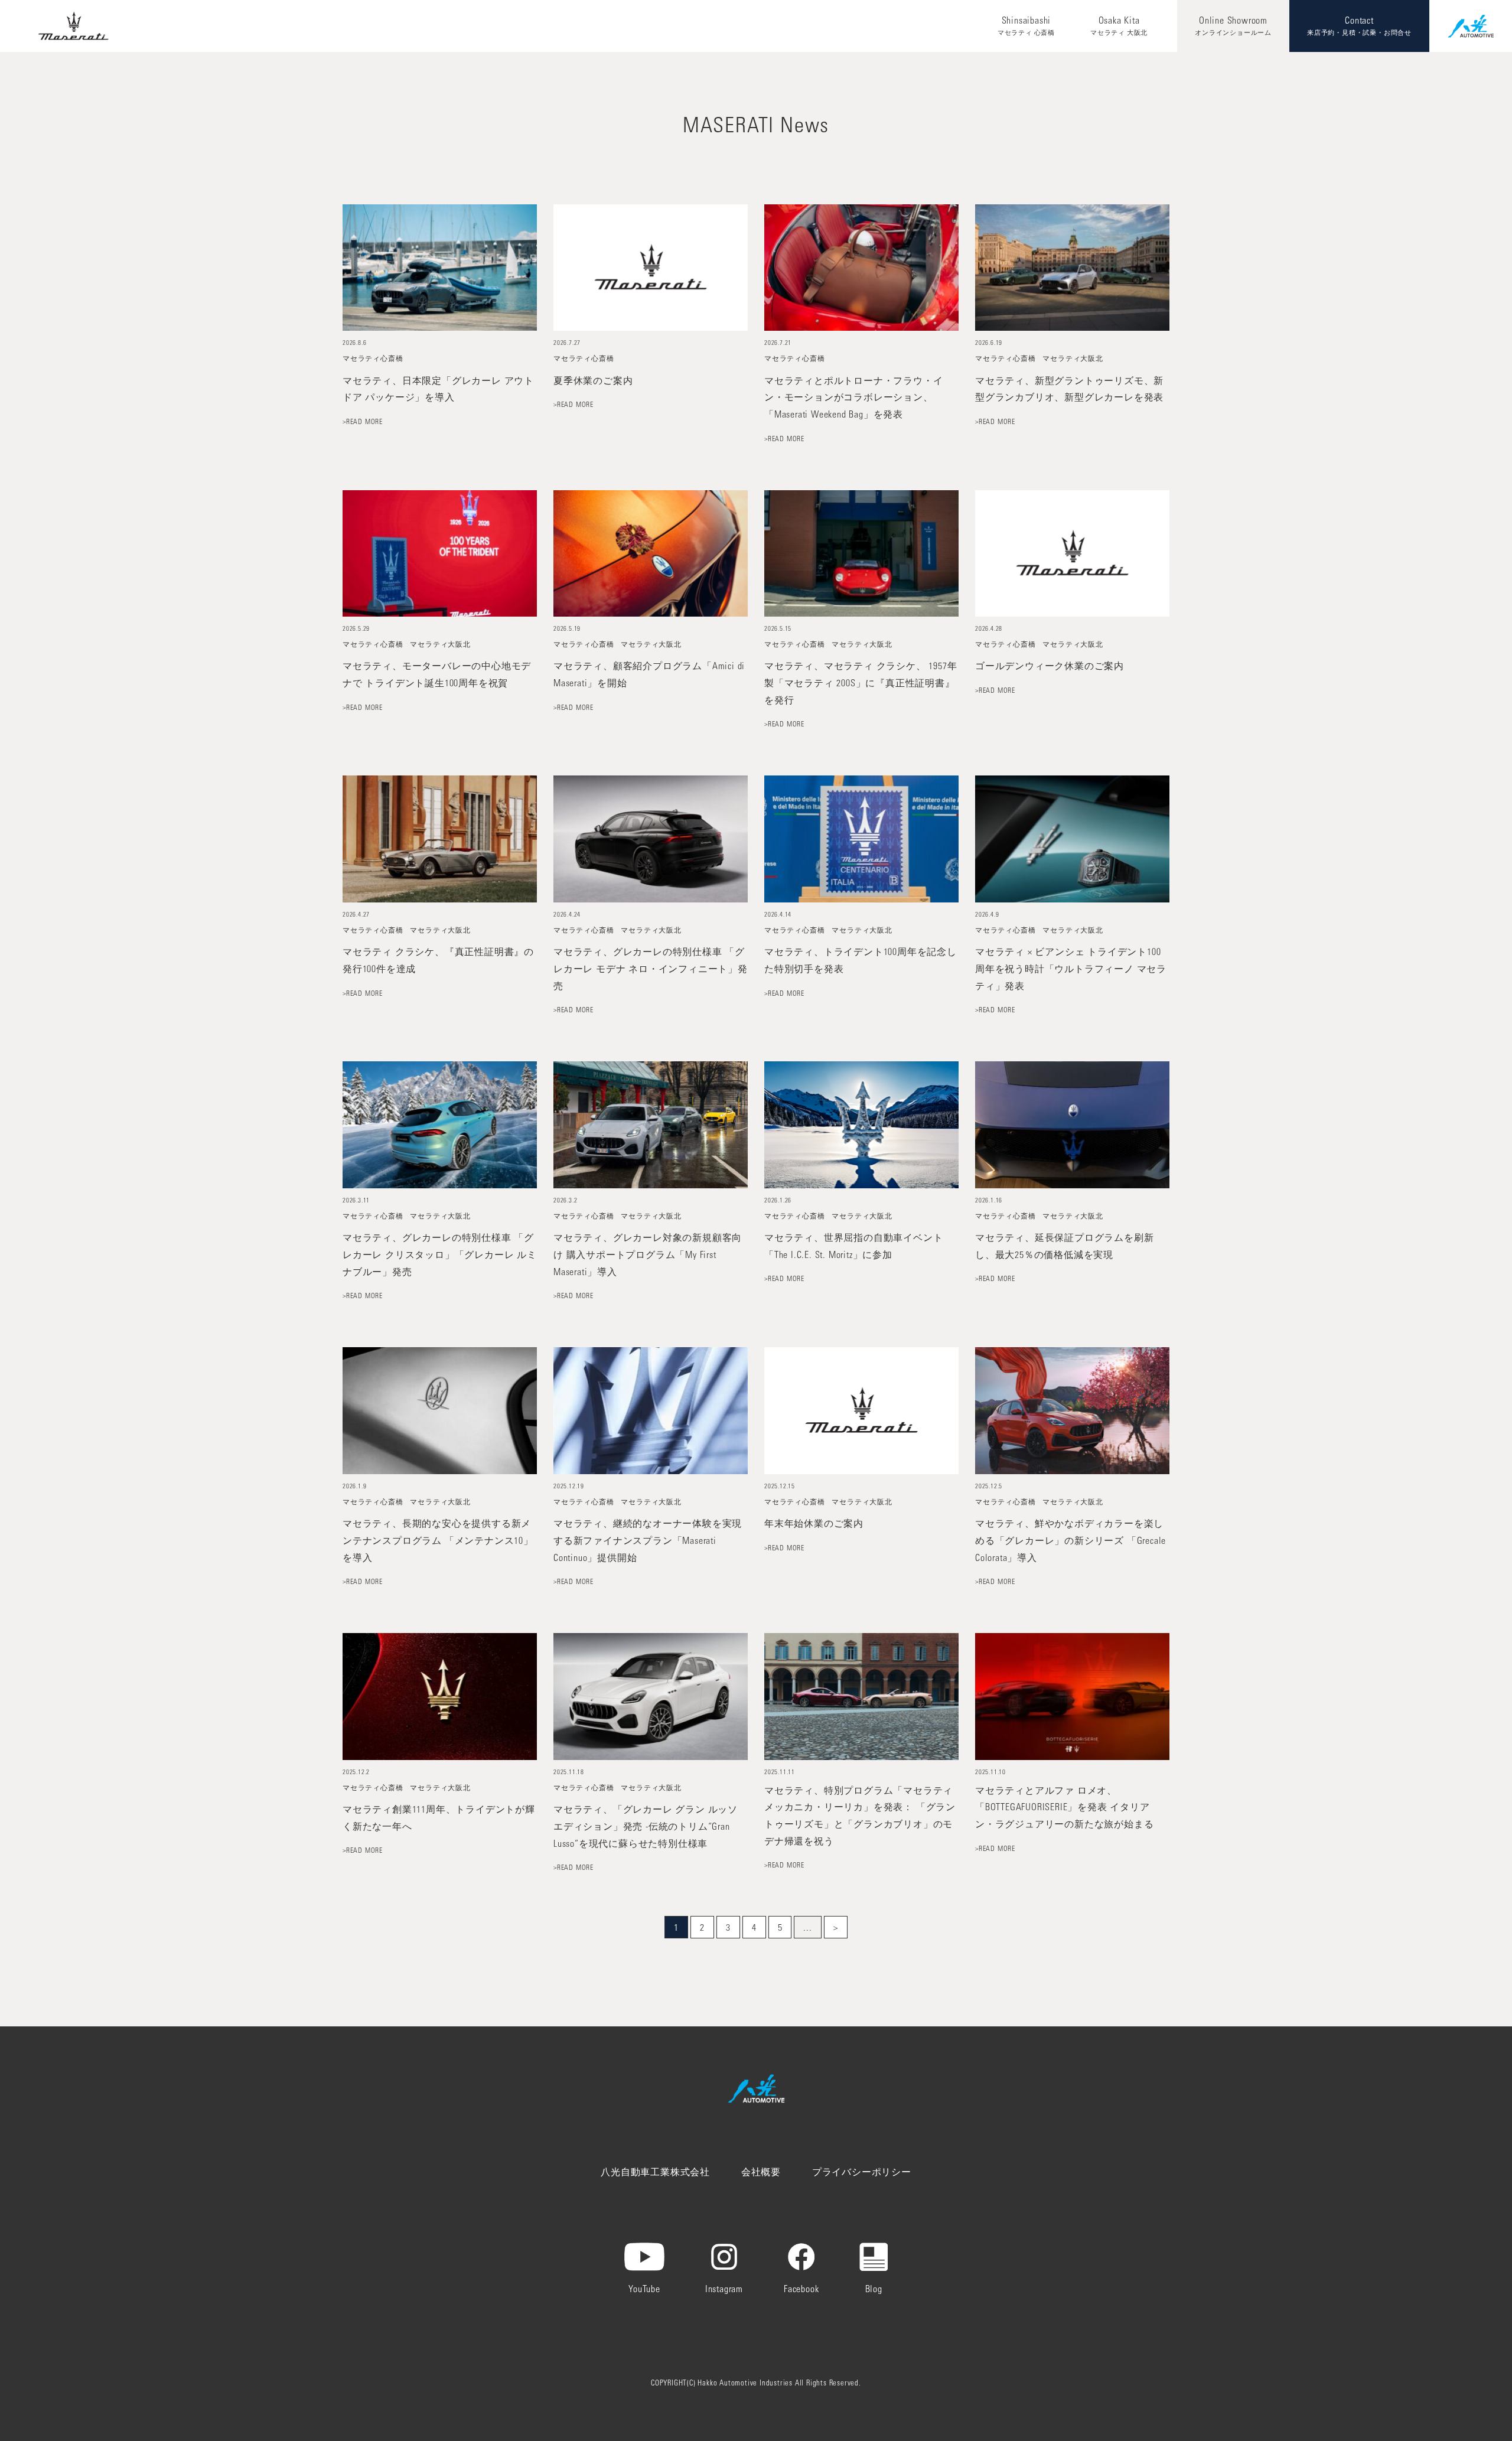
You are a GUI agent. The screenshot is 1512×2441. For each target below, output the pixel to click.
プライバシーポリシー (862, 2173)
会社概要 (761, 2173)
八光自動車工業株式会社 (655, 2173)
